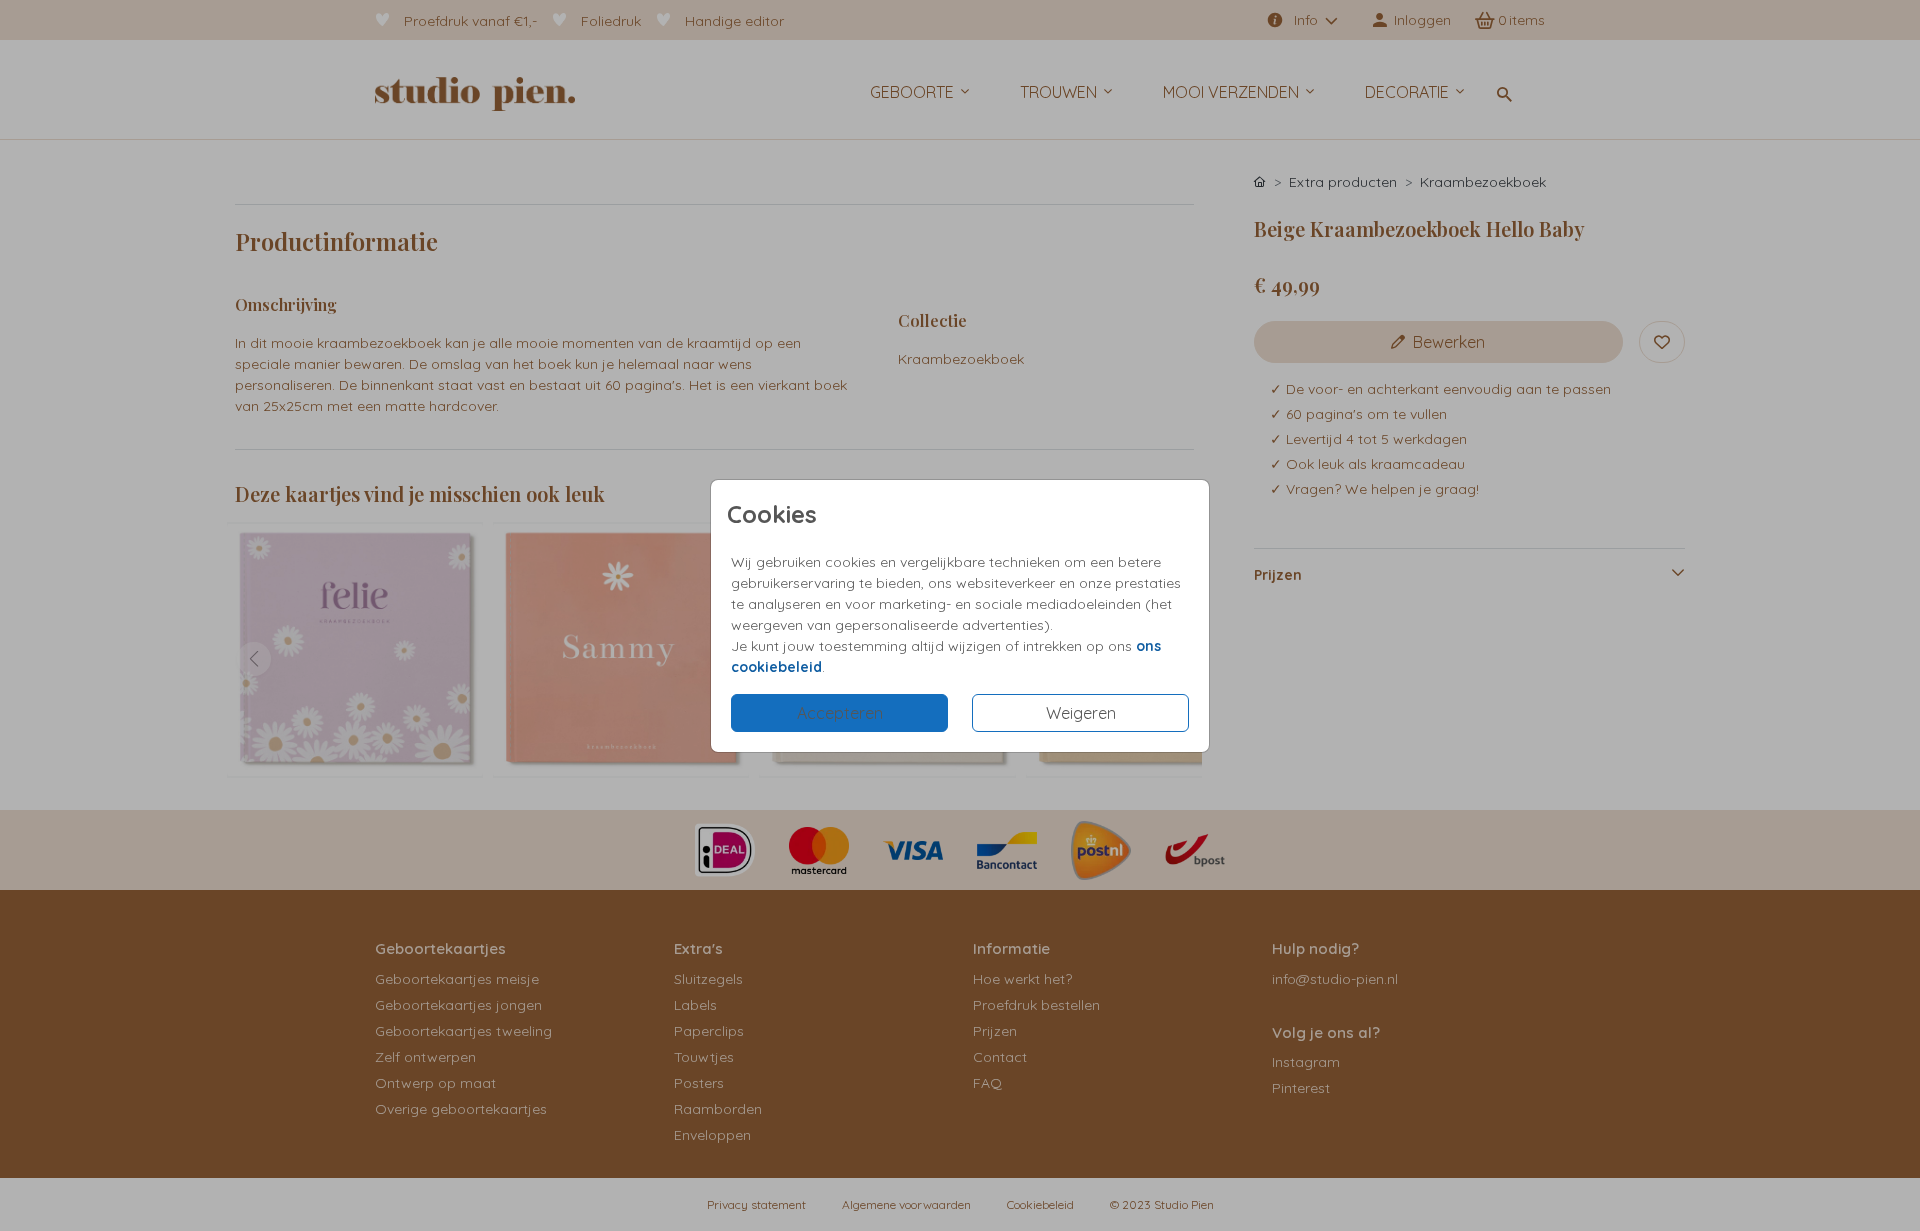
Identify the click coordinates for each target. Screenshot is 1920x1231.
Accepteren (840, 713)
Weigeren (1081, 713)
